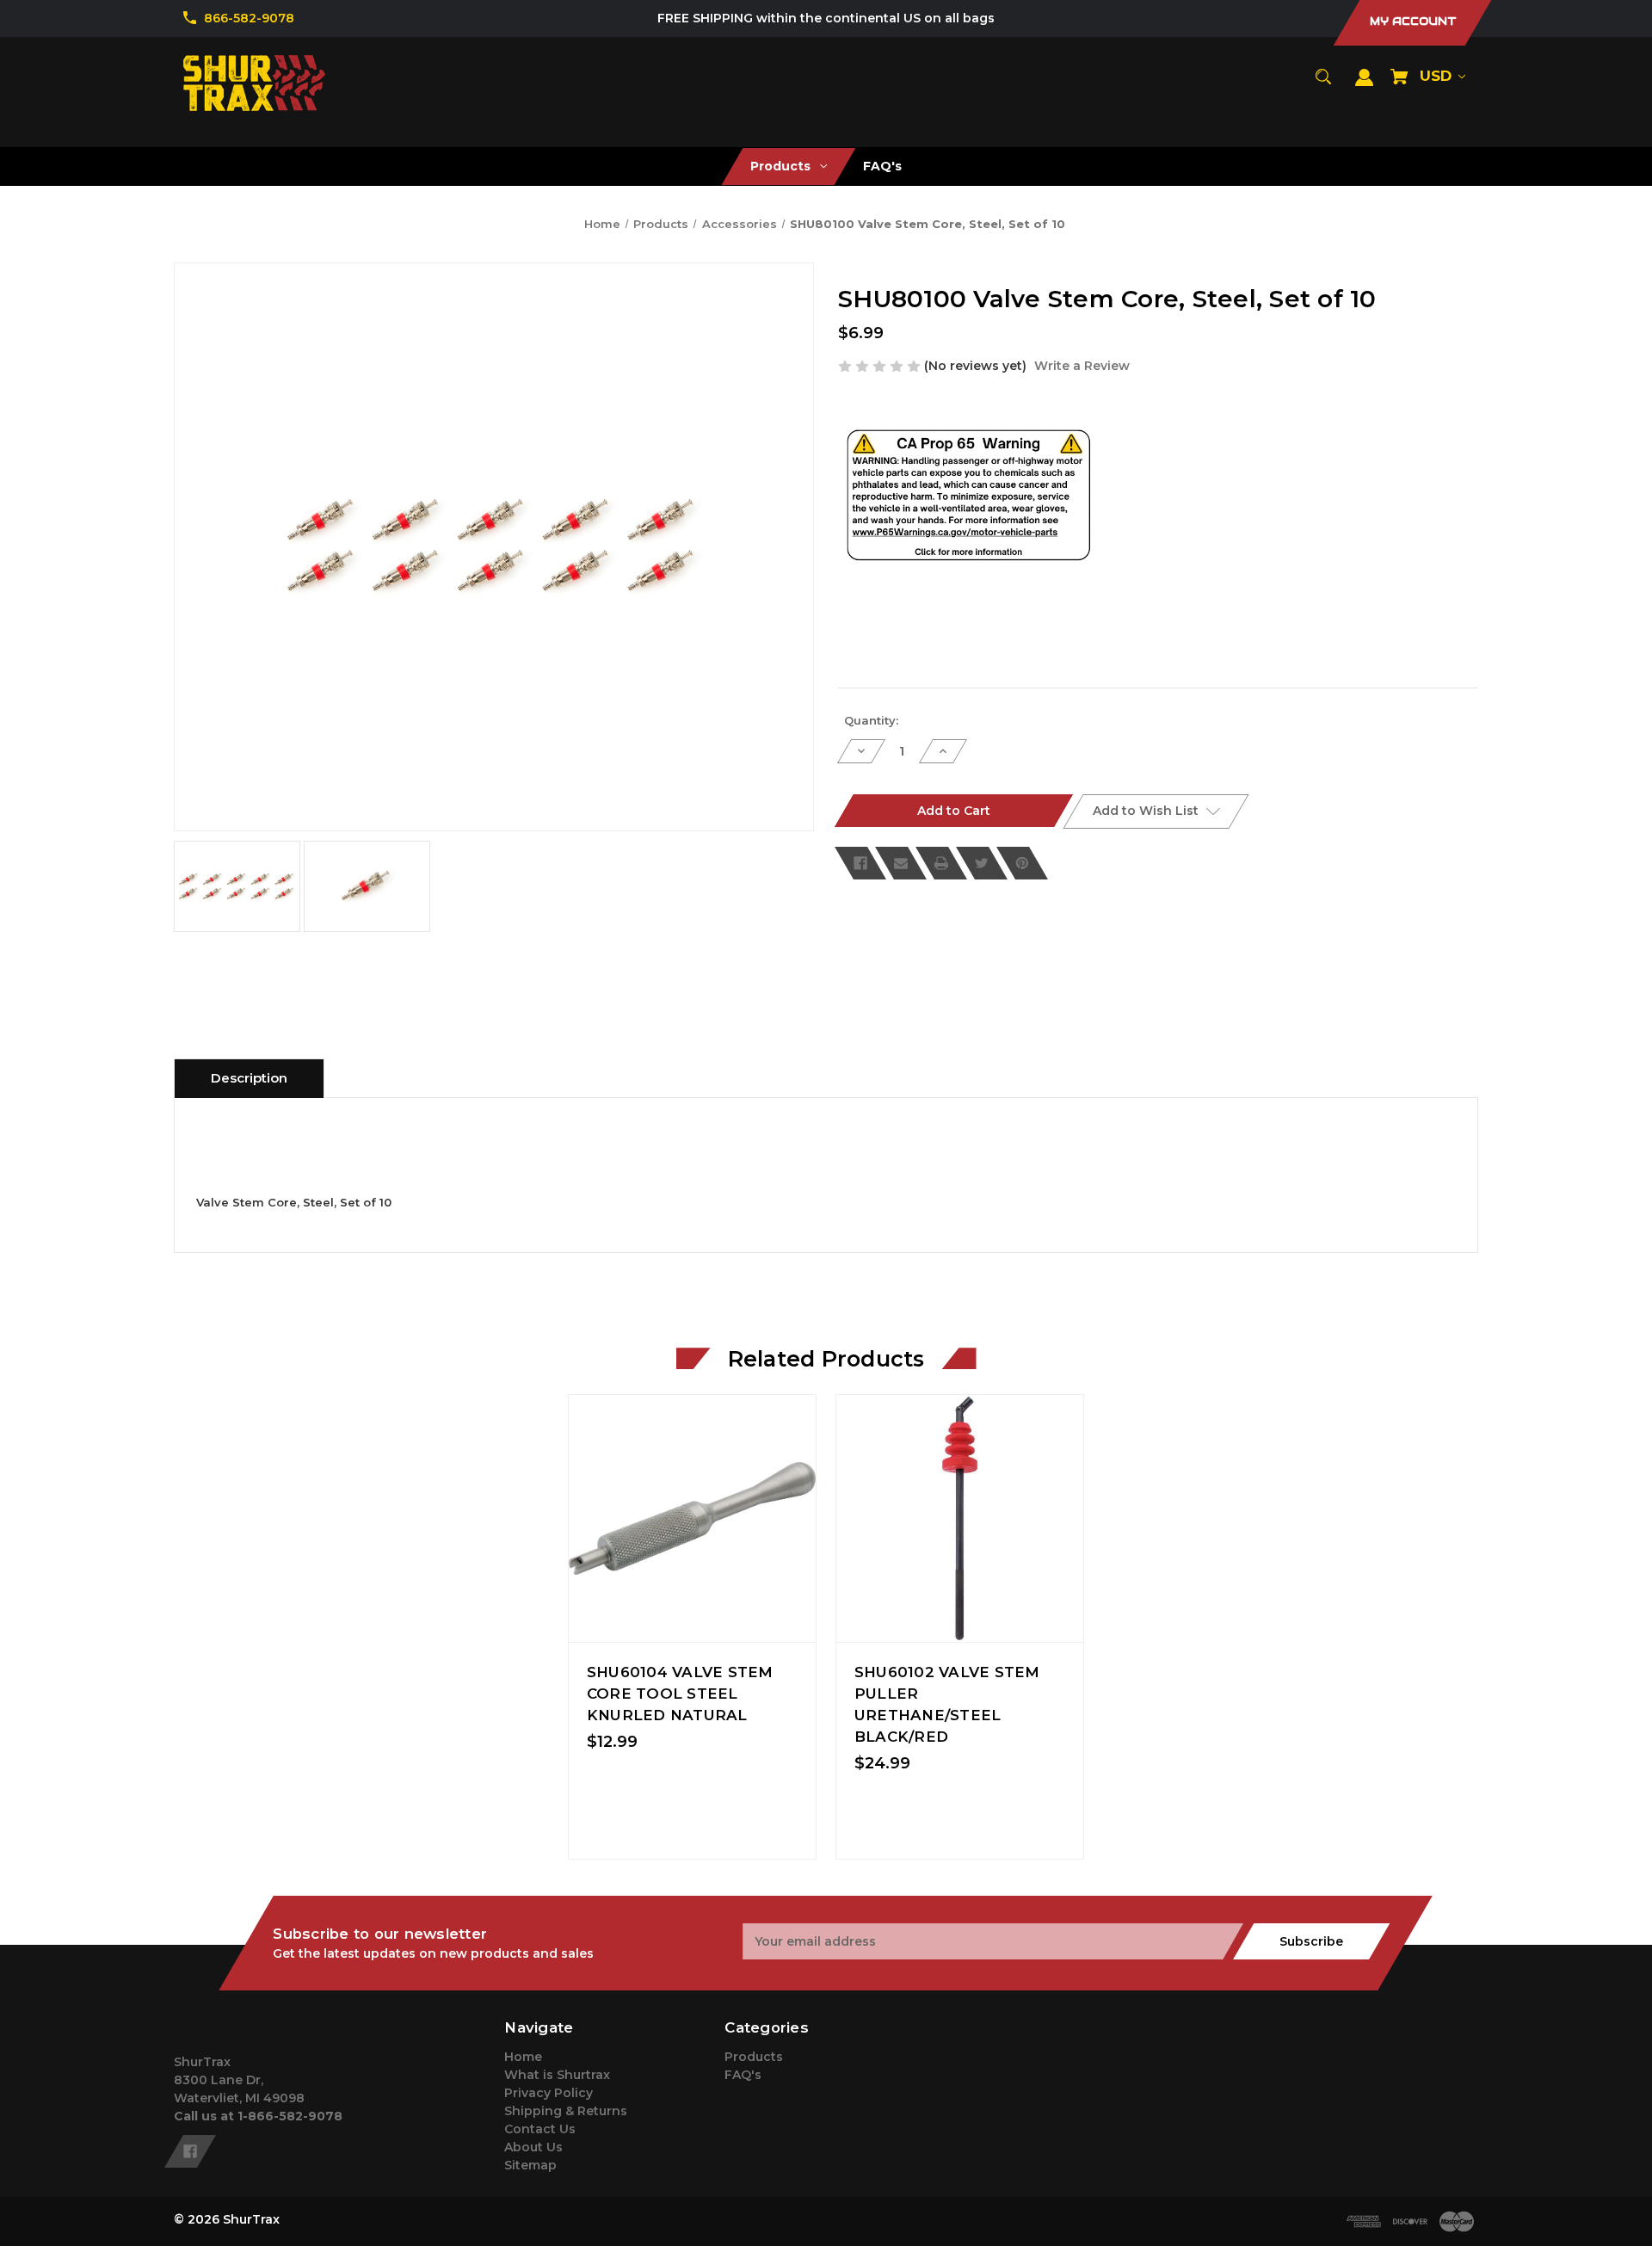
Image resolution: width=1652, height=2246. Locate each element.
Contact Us (540, 2129)
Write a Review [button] (1082, 366)
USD (1438, 76)
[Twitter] (982, 863)
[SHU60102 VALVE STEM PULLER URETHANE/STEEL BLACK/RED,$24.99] (960, 1518)
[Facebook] (860, 863)
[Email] (901, 863)
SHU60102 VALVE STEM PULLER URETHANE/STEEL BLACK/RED (947, 1705)
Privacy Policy (549, 2093)
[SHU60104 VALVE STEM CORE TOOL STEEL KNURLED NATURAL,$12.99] (692, 1518)
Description (249, 1078)
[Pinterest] (1022, 863)
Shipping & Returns (566, 2111)
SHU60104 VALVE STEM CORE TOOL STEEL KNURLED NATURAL (680, 1694)
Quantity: (871, 720)
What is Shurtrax (557, 2075)
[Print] (941, 863)
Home (523, 2057)
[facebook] (190, 2151)
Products (754, 2057)
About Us (533, 2147)
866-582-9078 (249, 18)
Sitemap (530, 2165)
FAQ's (743, 2075)
